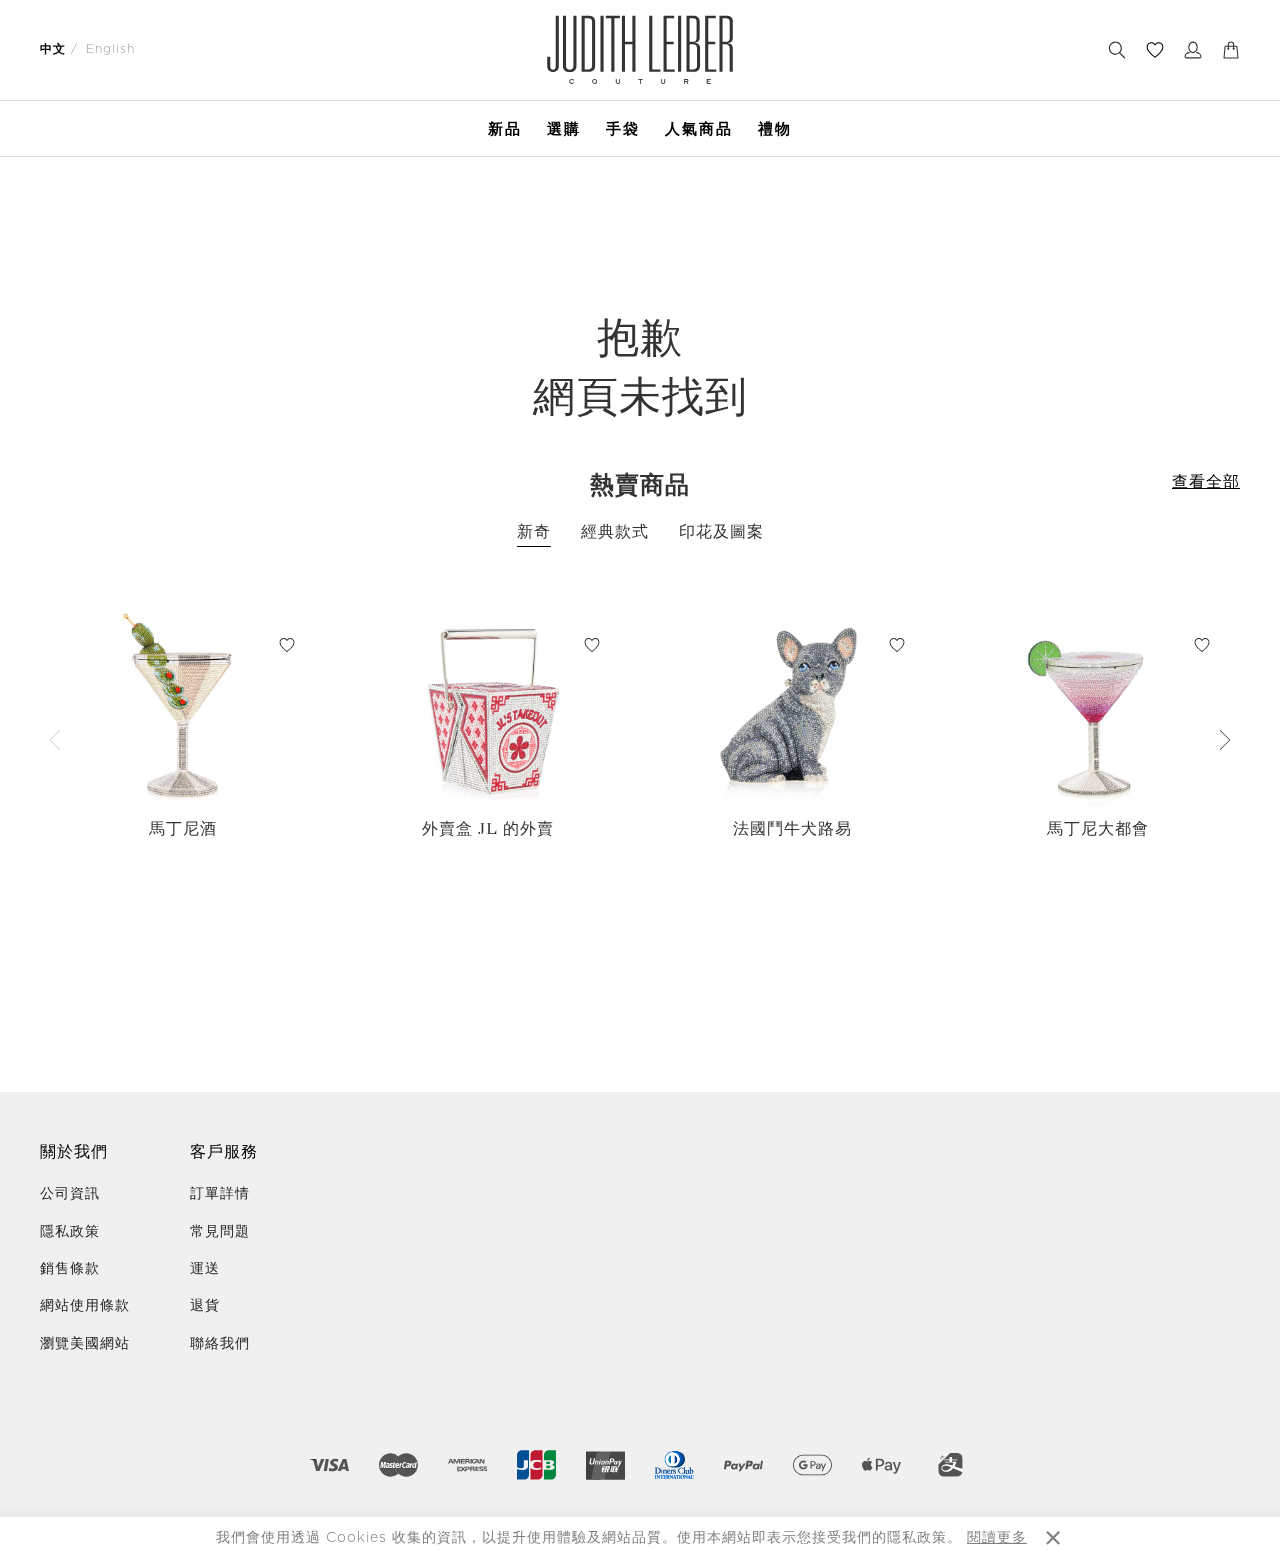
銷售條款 (70, 1269)
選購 (564, 128)
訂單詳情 (220, 1194)
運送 (205, 1269)
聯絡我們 (220, 1344)
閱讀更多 (997, 1538)
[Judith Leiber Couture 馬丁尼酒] (182, 707)
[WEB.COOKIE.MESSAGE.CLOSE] (1053, 1538)
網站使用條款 (85, 1306)
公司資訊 (70, 1194)
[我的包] (1231, 50)
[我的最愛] (1155, 50)
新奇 (534, 532)
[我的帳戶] (1193, 50)
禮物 (775, 128)
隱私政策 (70, 1232)
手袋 (623, 128)
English (110, 49)
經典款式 (615, 532)
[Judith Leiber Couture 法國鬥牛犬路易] (792, 707)
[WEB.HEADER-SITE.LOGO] (640, 49)
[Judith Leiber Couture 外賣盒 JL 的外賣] (487, 707)
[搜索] (1117, 50)
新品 (505, 128)
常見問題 (220, 1232)
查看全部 (1206, 482)
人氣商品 (699, 128)
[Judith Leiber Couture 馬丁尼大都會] (1097, 707)
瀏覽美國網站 (85, 1344)
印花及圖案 (721, 532)
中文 (53, 49)
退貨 (205, 1306)
